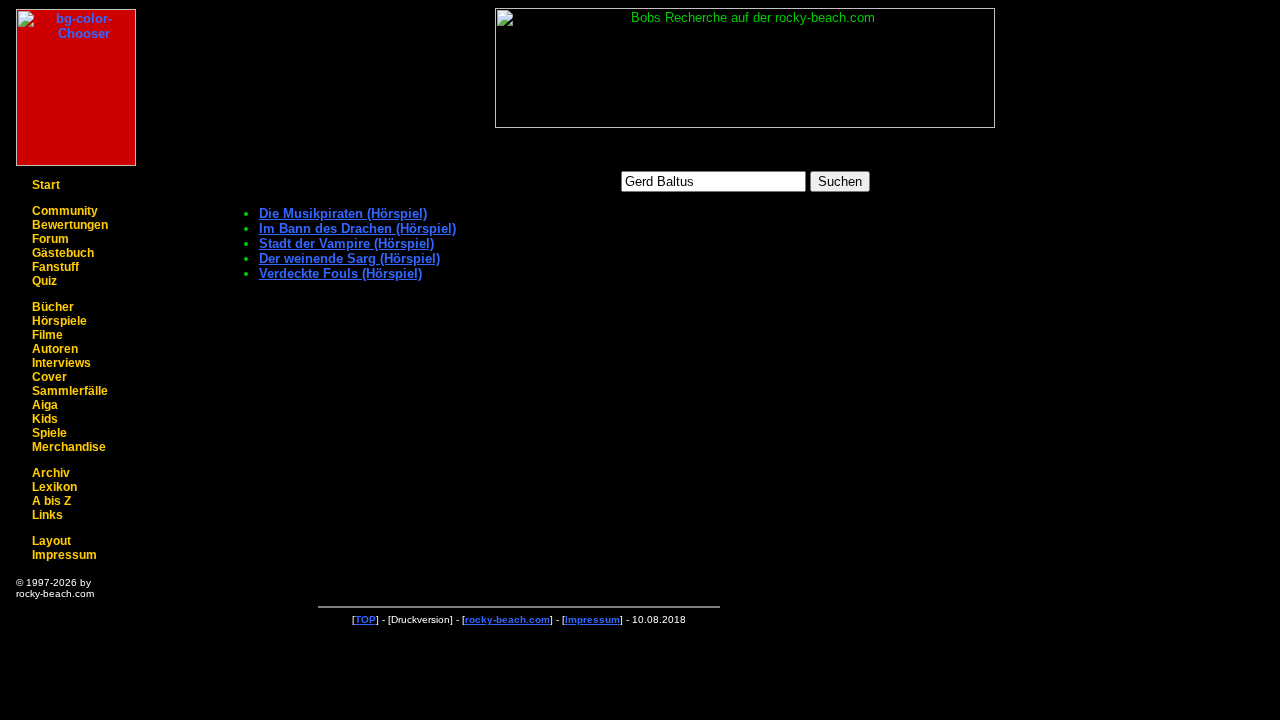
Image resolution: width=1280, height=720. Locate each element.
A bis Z (51, 501)
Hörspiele (59, 321)
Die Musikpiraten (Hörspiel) (343, 213)
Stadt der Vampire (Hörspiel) (346, 243)
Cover (49, 377)
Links (47, 515)
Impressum (64, 555)
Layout (51, 541)
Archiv (51, 473)
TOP (365, 619)
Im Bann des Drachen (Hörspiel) (357, 228)
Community (65, 211)
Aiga (45, 405)
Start (46, 185)
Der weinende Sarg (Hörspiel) (349, 258)
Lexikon (54, 487)
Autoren (55, 349)
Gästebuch (63, 253)
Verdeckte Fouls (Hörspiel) (340, 273)
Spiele (49, 433)
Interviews (61, 363)
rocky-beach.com (507, 619)
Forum (50, 239)
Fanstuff (55, 267)
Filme (47, 335)
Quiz (44, 281)
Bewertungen (70, 225)
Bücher (53, 307)
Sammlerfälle (70, 391)
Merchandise (69, 447)
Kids (45, 419)
